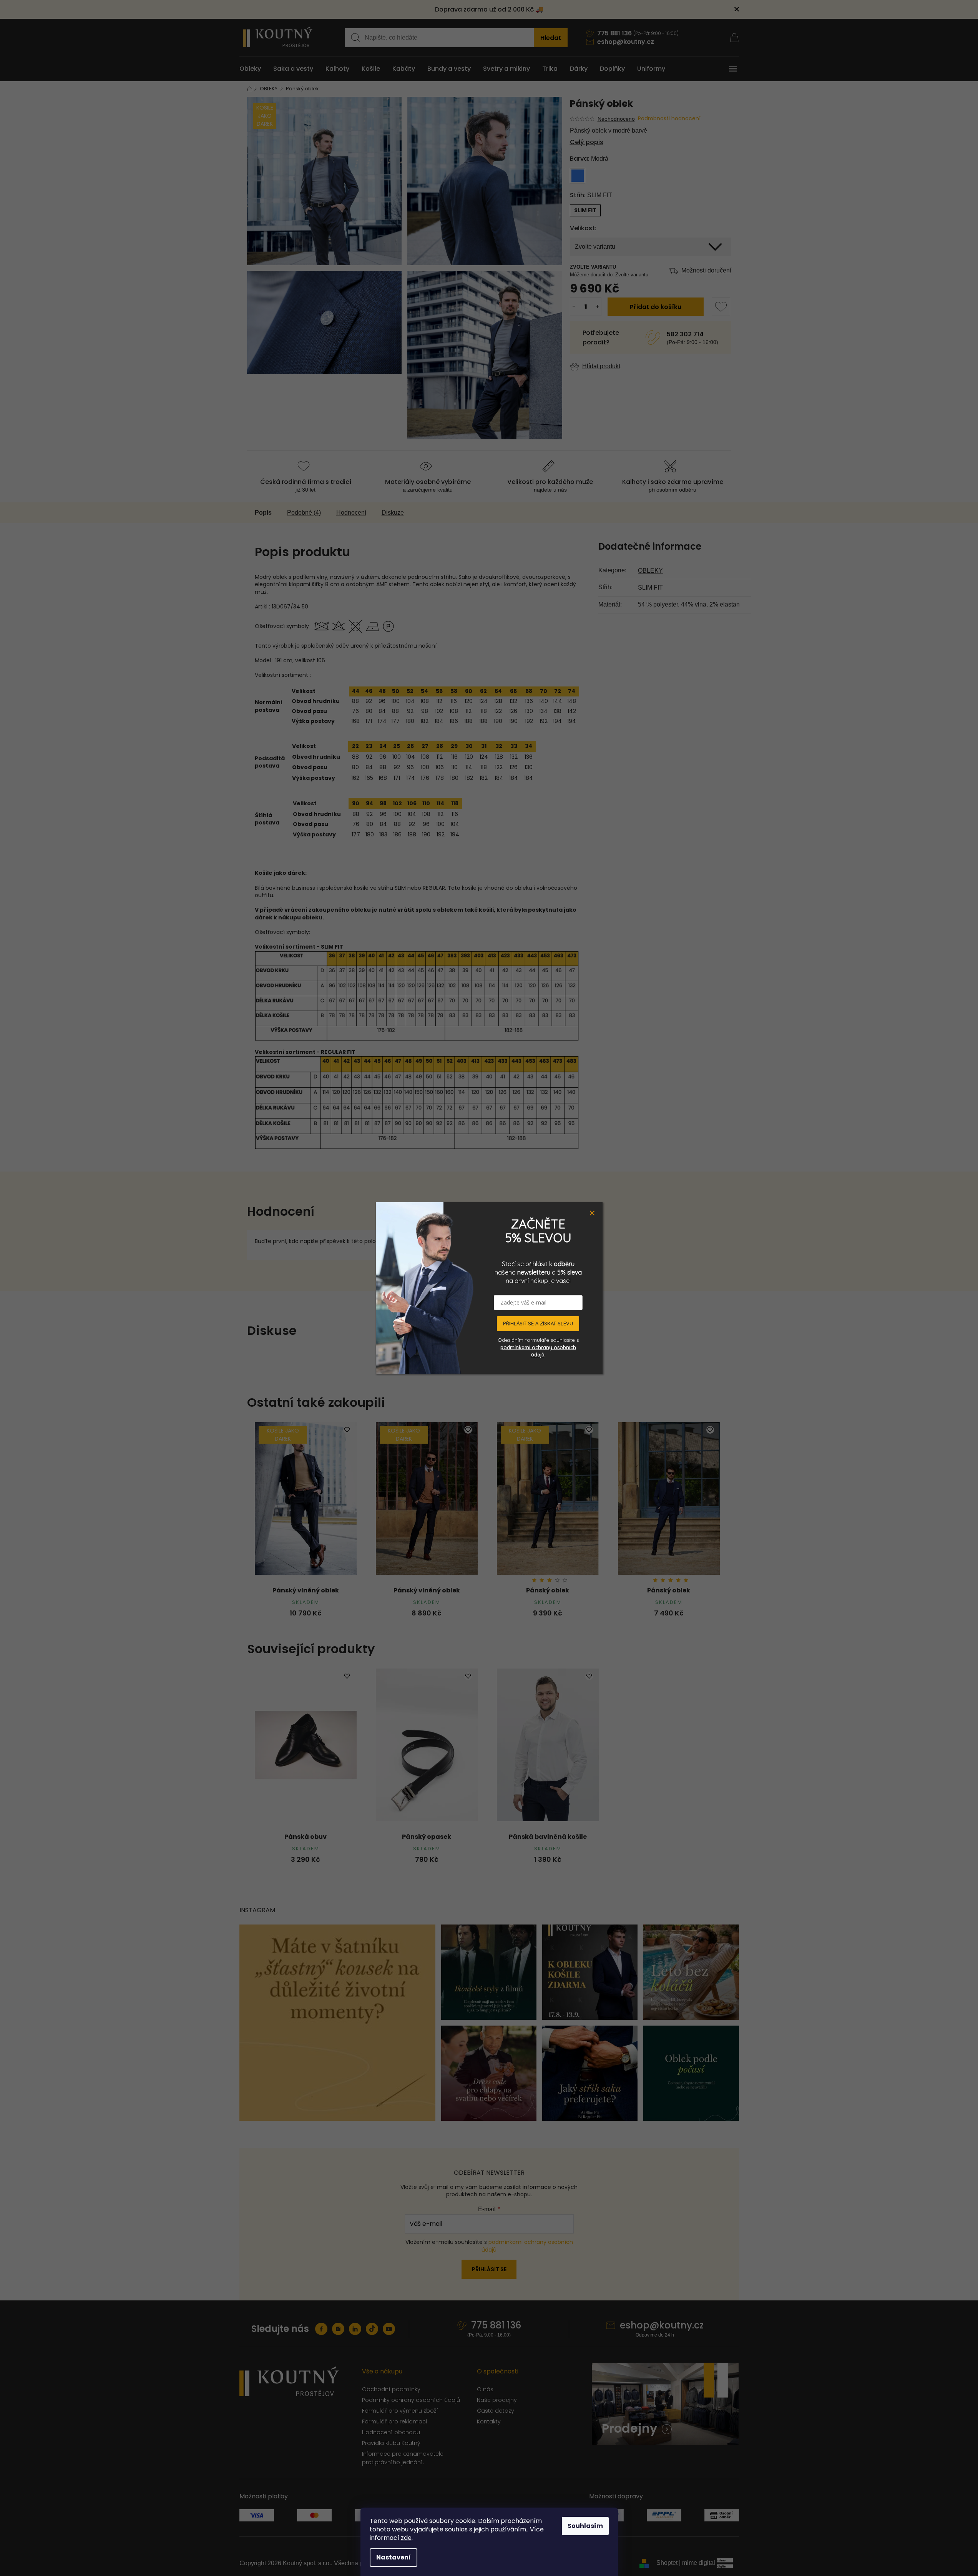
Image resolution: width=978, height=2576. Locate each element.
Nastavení (394, 2557)
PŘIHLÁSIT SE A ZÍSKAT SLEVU (538, 1323)
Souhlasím (585, 2526)
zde (406, 2538)
